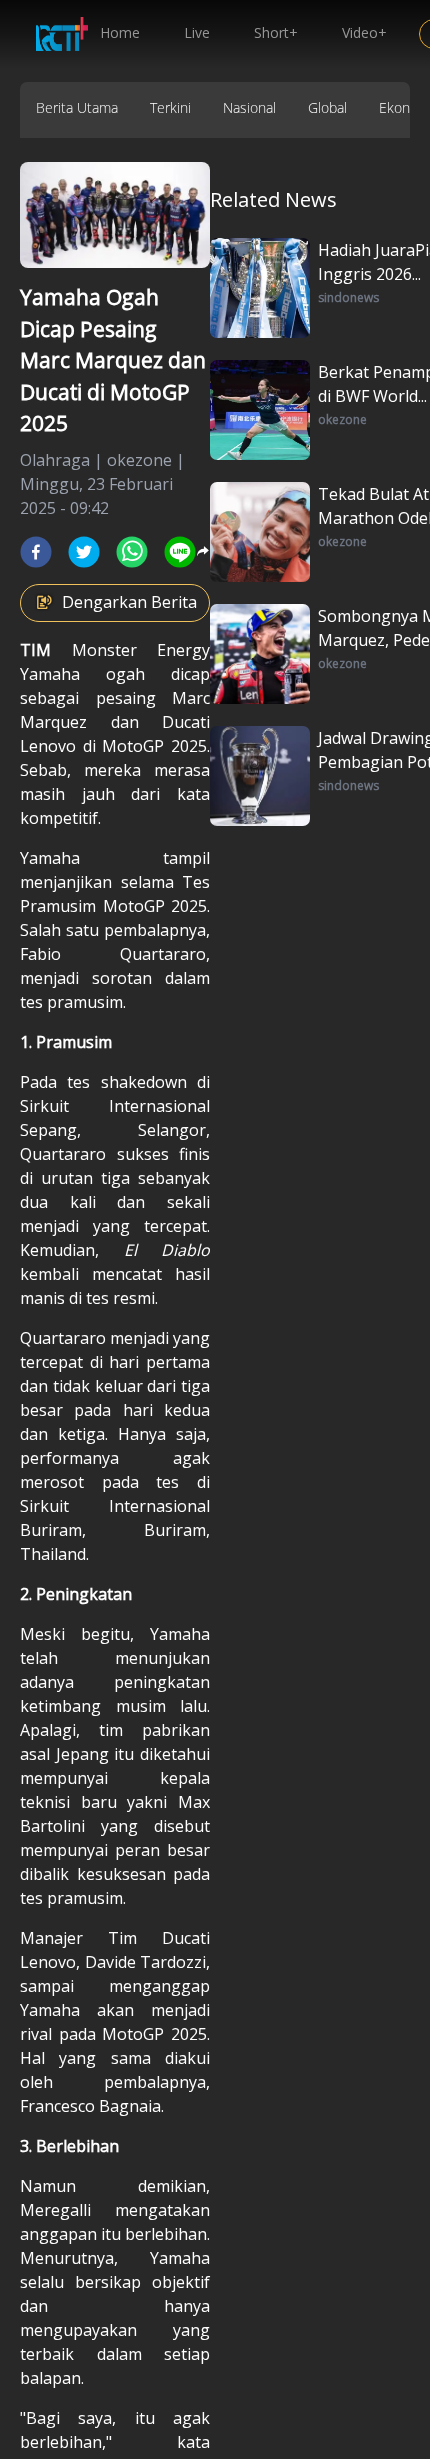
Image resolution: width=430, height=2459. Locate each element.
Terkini (170, 107)
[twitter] (84, 552)
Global (327, 107)
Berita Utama (77, 107)
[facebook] (36, 552)
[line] (180, 552)
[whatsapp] (132, 552)
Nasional (249, 107)
